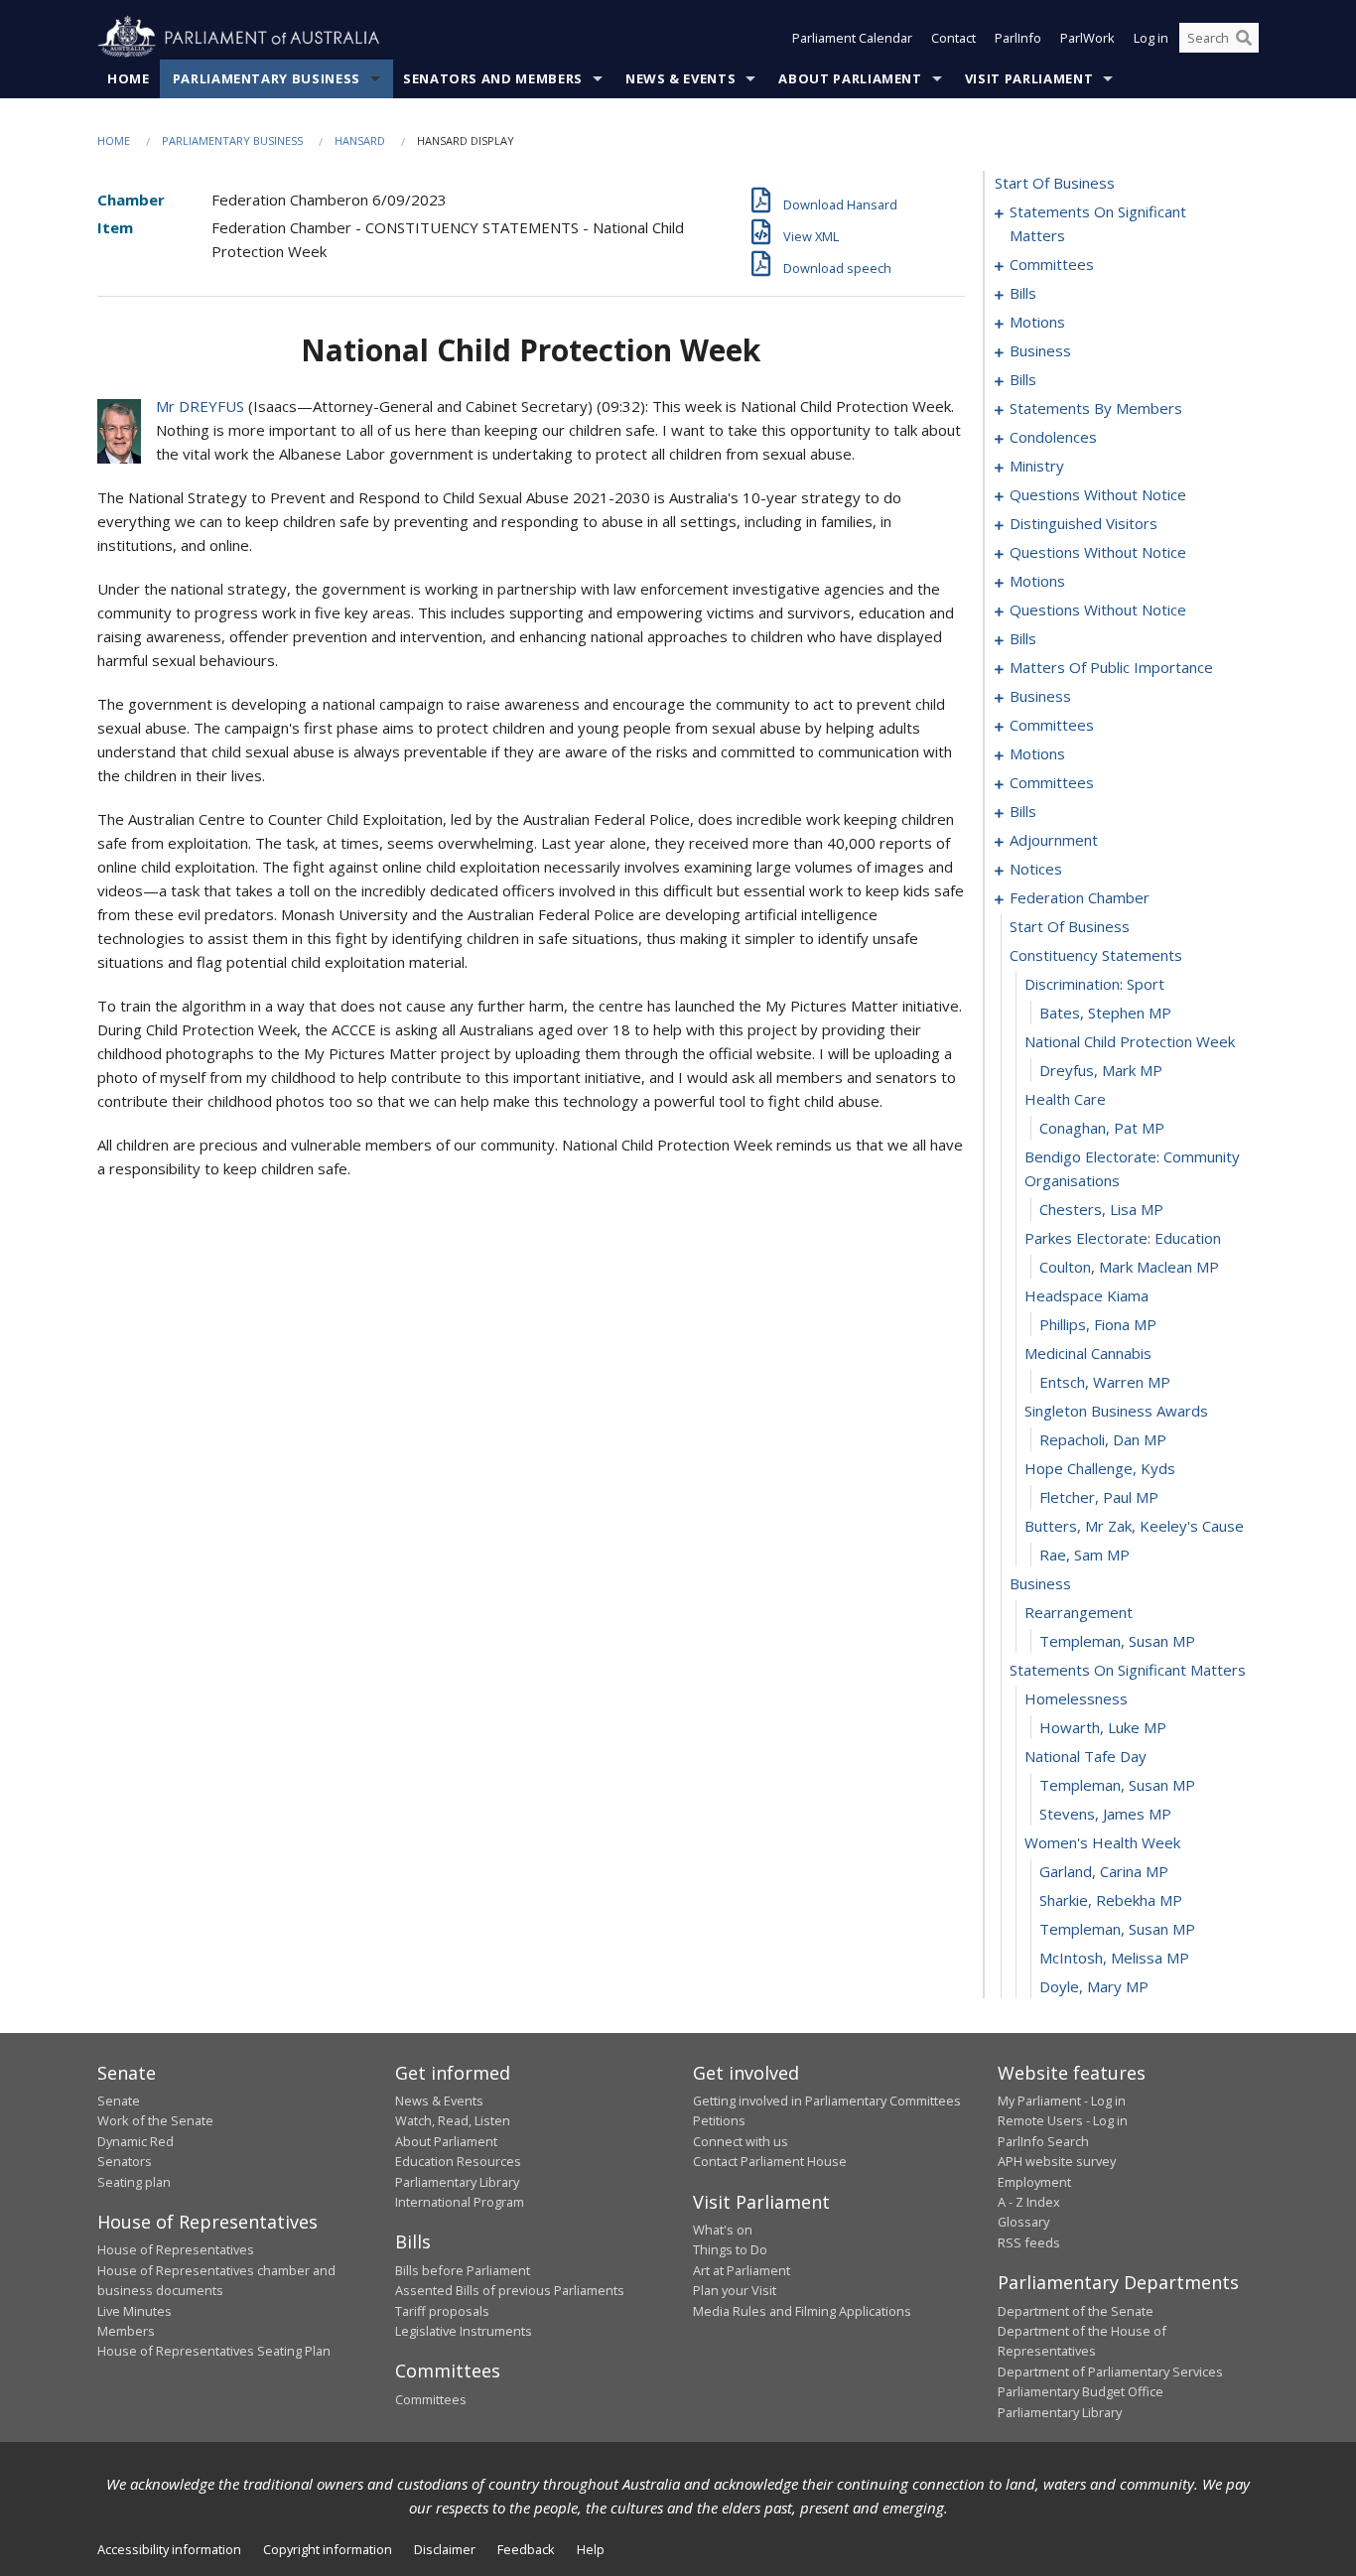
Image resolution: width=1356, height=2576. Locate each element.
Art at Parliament (742, 2270)
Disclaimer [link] (445, 2549)
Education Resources (458, 2161)
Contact (953, 38)
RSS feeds (1029, 2242)
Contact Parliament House (770, 2161)
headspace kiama (1086, 1295)
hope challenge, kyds (1100, 1468)
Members (126, 2331)
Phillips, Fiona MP (1098, 1324)
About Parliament (850, 78)
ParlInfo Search (1043, 2141)
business (1040, 350)
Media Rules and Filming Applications (802, 2311)
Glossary (1023, 2222)
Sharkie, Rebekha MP (1111, 1900)
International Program (460, 2202)
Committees (431, 2399)
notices (1036, 869)
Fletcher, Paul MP (1099, 1497)
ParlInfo (1018, 38)
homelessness (1076, 1698)
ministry (1037, 466)
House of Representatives (176, 2249)
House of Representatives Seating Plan (214, 2351)
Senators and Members (493, 78)
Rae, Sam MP (1085, 1555)
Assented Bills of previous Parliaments (510, 2290)
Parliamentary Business (267, 78)
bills (1023, 293)
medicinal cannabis (1088, 1353)
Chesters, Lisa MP (1101, 1209)
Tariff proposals (442, 2311)
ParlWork (1087, 38)
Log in (1151, 38)
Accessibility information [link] (169, 2549)
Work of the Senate (155, 2120)
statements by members (1096, 408)
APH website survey (1057, 2161)
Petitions (719, 2120)
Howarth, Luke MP (1103, 1727)
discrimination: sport (1094, 984)
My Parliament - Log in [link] (1062, 2101)
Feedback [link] (526, 2549)
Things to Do (730, 2249)
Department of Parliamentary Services (1110, 2372)
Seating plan (134, 2182)
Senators (125, 2161)
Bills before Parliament (463, 2270)
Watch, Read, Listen (453, 2120)
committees (1052, 264)
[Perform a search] (1244, 38)
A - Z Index (1029, 2202)
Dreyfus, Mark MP (1101, 1070)
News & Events (680, 78)
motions (1037, 322)
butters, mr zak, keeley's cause (1134, 1526)
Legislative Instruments (464, 2331)
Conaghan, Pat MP (1102, 1128)
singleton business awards (1116, 1411)
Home (129, 78)
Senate (119, 2101)
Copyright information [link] (328, 2549)
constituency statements (1096, 955)
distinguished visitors (1084, 523)
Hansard (360, 140)
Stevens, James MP (1105, 1814)
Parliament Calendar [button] (852, 38)
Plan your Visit (735, 2290)
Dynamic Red (136, 2141)
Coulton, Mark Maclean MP (1129, 1267)
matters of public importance (1111, 667)
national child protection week (1130, 1041)
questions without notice (1098, 494)
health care (1065, 1099)
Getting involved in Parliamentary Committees (827, 2101)
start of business (1055, 183)
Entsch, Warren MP (1105, 1382)
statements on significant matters (1098, 223)
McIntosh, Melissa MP (1114, 1958)
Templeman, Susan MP (1117, 1641)
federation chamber (1080, 897)
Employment (1034, 2182)
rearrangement (1079, 1612)
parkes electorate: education (1123, 1238)
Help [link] (591, 2549)
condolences (1053, 437)
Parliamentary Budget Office (1081, 2391)
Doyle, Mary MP (1094, 1986)
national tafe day (1085, 1756)
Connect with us (741, 2141)
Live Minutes (135, 2311)
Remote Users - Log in (1063, 2120)
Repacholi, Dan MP (1103, 1439)
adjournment (1054, 840)
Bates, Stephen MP (1105, 1013)
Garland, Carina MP (1104, 1871)
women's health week (1102, 1842)
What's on (723, 2230)
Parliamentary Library (457, 2182)
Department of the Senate (1076, 2311)
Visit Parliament (1029, 78)
